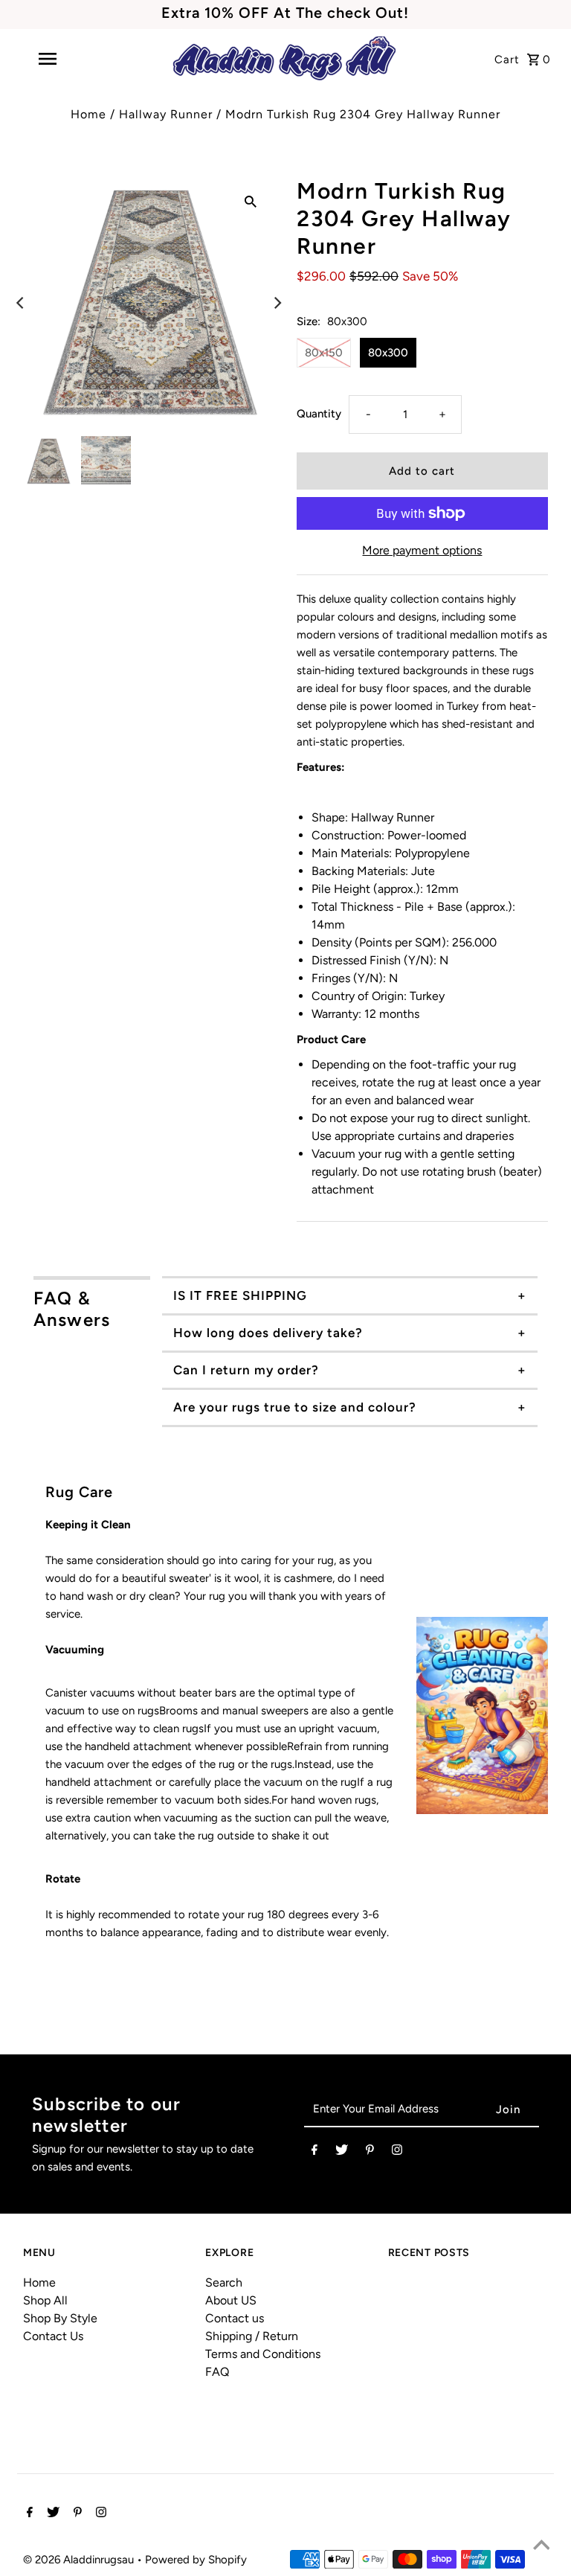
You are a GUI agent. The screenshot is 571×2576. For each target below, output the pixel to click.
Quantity (319, 414)
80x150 (324, 353)
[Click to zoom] (251, 201)
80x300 (388, 353)
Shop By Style (60, 2318)
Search (224, 2282)
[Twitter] (342, 2153)
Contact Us (53, 2336)
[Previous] (21, 303)
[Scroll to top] (541, 2546)
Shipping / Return (252, 2336)
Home (88, 114)
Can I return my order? (246, 1370)
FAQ (217, 2372)
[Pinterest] (370, 2153)
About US (231, 2300)
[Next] (277, 303)
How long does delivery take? (268, 1333)
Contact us (235, 2318)
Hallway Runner (166, 114)
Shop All (45, 2300)
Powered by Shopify (196, 2560)
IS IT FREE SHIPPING (240, 1295)
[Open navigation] (73, 59)
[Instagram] (397, 2153)
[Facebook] (314, 2153)
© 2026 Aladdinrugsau (80, 2560)
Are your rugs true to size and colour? (295, 1407)
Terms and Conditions (263, 2354)
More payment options (422, 550)
